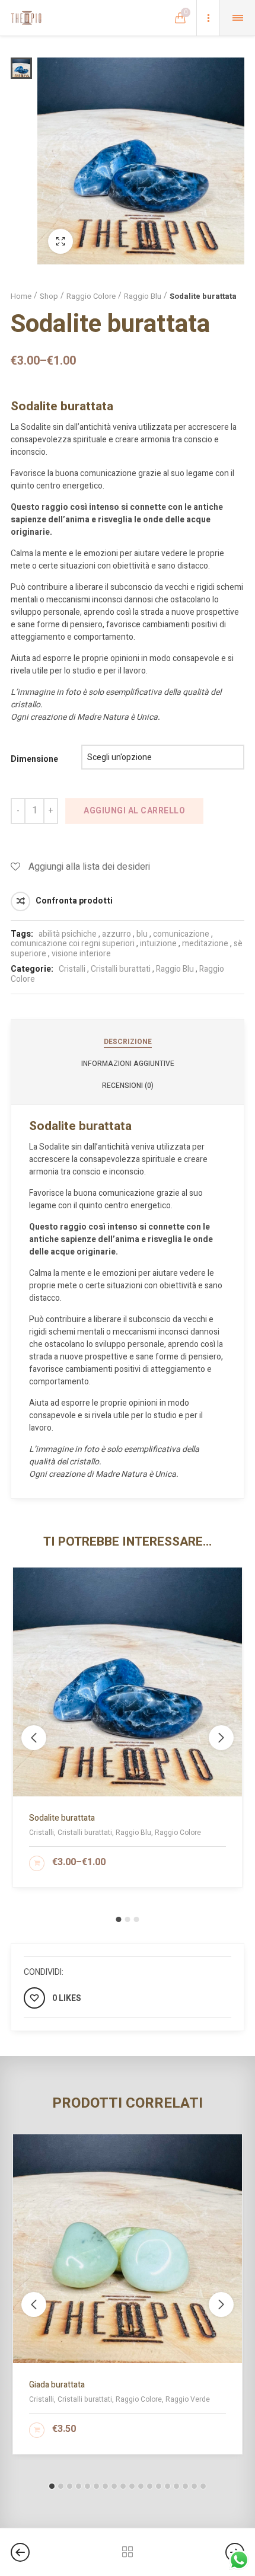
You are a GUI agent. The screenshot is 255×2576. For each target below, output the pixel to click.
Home (21, 296)
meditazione (205, 944)
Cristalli (72, 969)
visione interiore (81, 954)
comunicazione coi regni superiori (73, 944)
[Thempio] (26, 18)
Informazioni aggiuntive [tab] (128, 1064)
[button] (119, 1919)
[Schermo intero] (60, 241)
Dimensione (34, 759)
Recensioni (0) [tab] (128, 1086)
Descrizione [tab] (128, 1042)
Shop (49, 296)
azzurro (117, 934)
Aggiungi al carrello (134, 811)
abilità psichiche (68, 934)
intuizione (158, 944)
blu (142, 934)
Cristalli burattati (121, 969)
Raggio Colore (91, 296)
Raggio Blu (143, 296)
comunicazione (181, 934)
